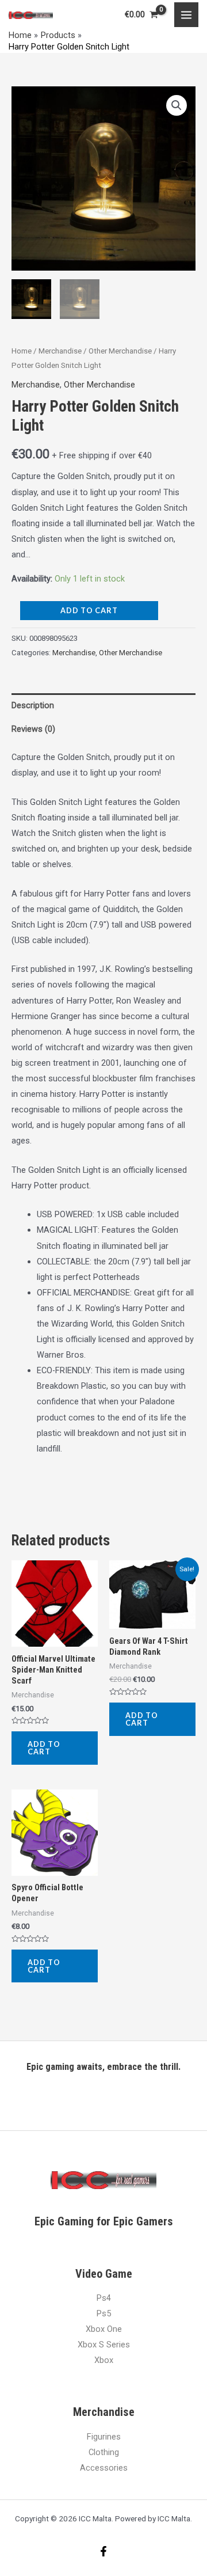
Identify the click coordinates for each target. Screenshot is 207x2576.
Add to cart (89, 610)
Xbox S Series (104, 2345)
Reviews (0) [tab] (33, 729)
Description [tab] (33, 705)
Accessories (104, 2468)
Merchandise (60, 351)
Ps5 (104, 2313)
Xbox (104, 2360)
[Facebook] (103, 2551)
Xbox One (104, 2329)
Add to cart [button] (44, 1748)
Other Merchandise (120, 351)
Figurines (104, 2437)
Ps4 (104, 2298)
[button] (177, 105)
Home (22, 351)
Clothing (104, 2452)
